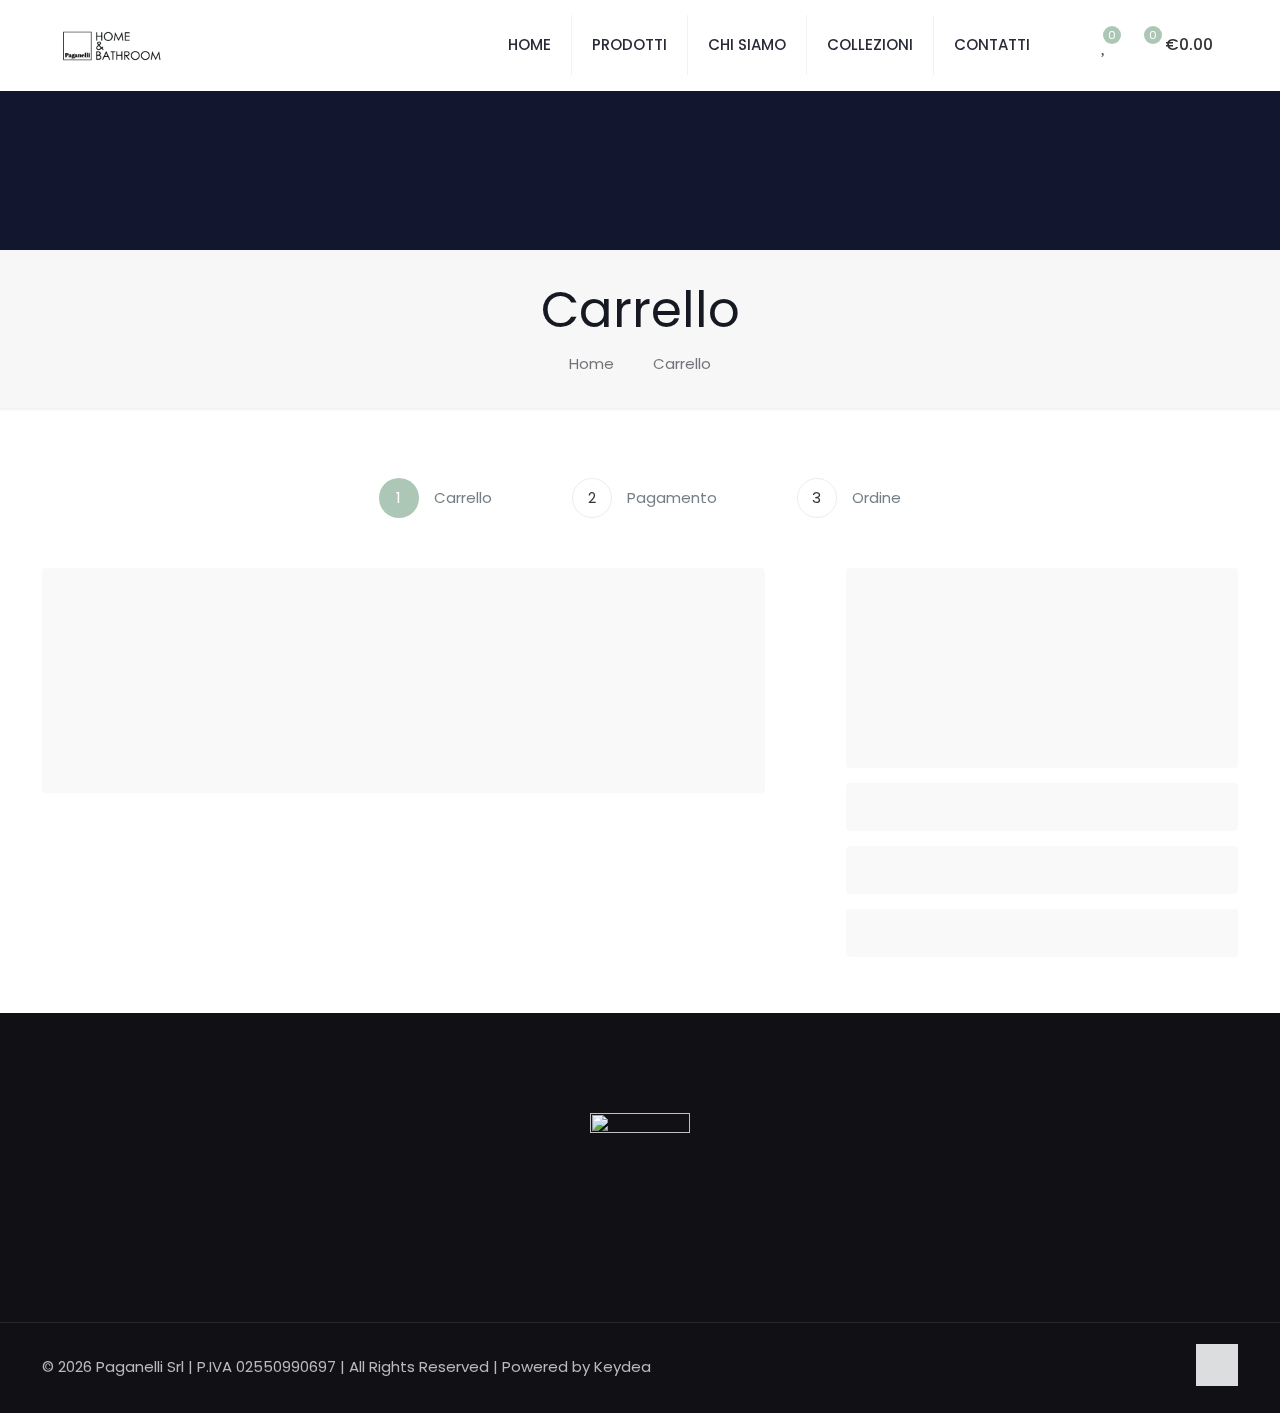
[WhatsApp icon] (1126, 1366)
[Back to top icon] (1217, 1365)
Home (591, 363)
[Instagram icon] (1168, 1366)
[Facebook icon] (1147, 1366)
